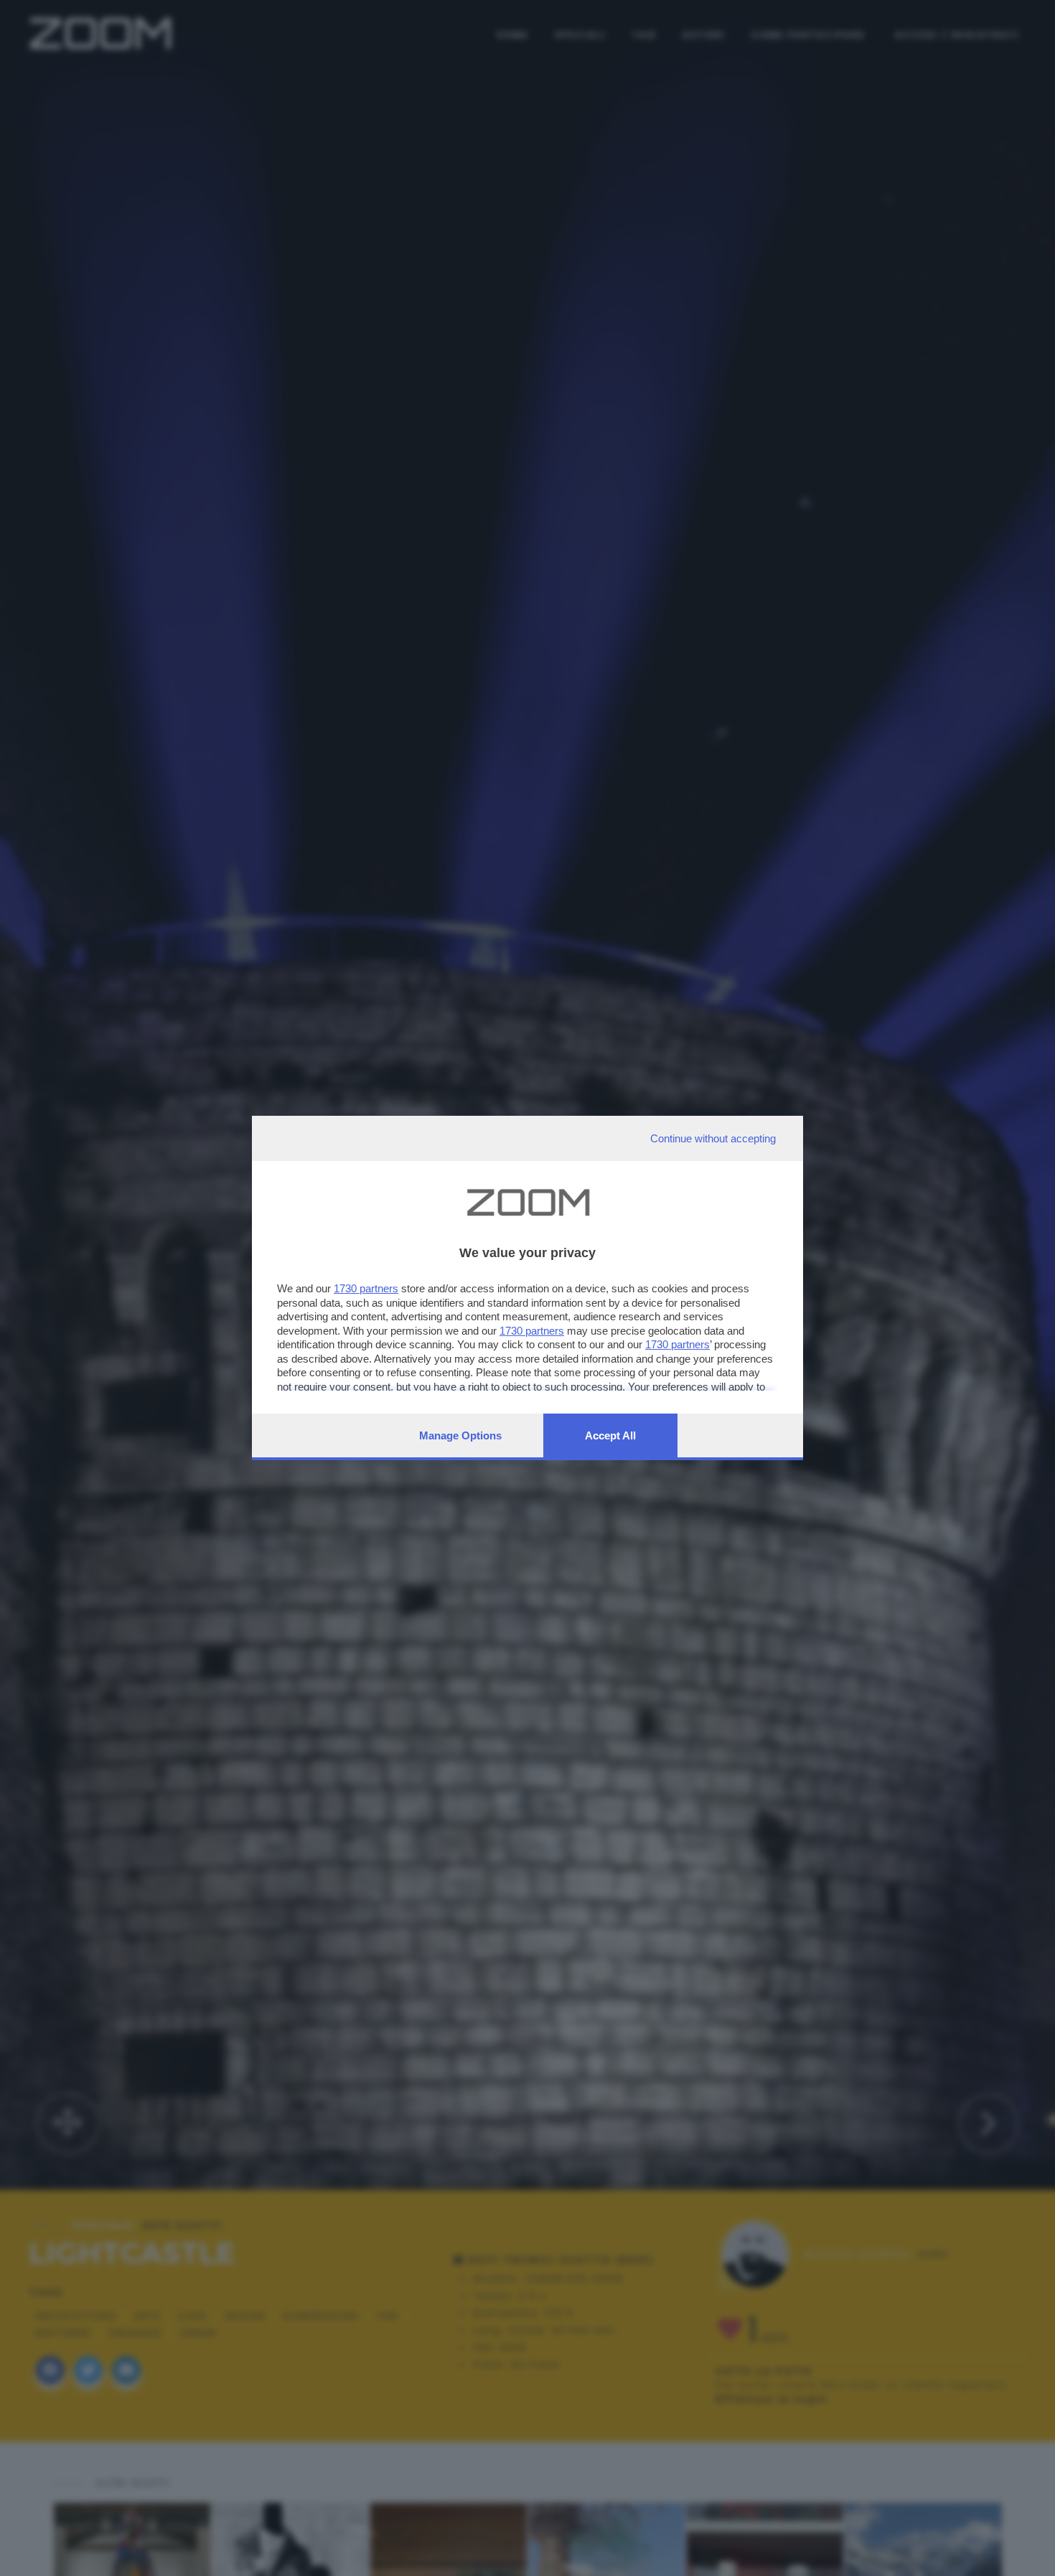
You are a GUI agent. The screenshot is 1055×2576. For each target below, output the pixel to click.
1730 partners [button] (366, 1288)
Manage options (460, 1435)
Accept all (610, 1435)
